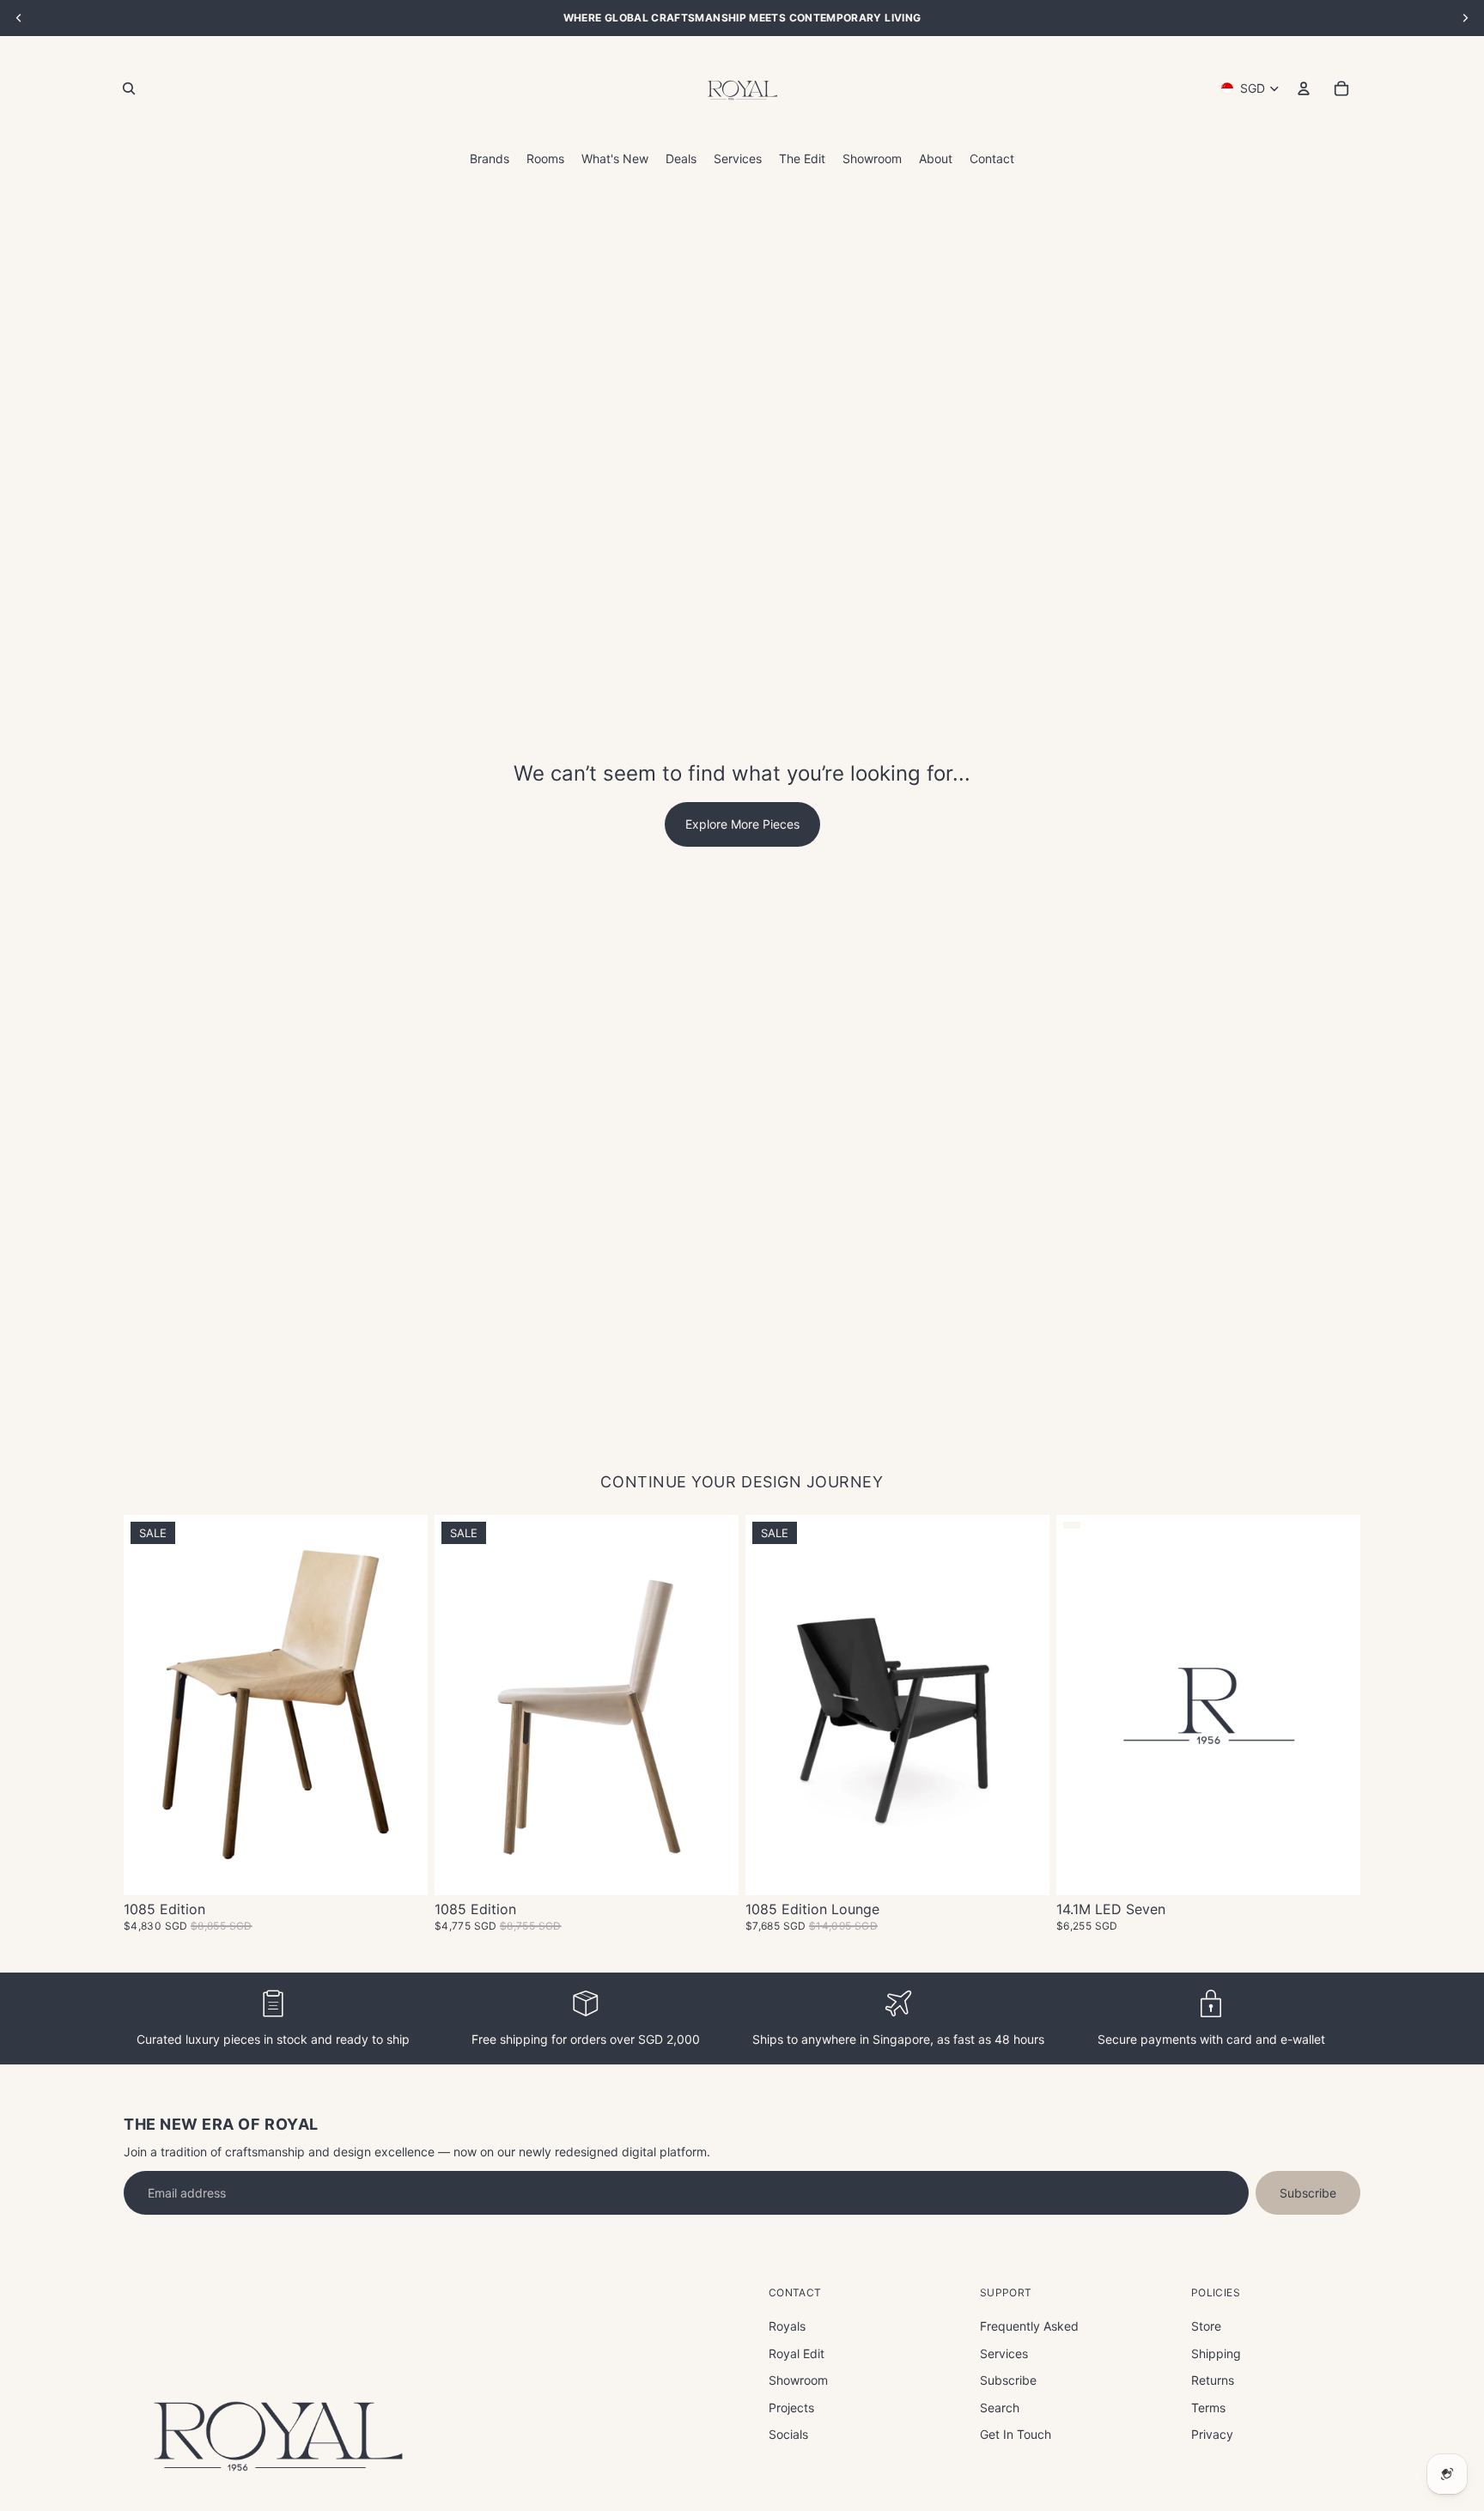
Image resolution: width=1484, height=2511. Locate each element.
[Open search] (129, 88)
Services (1004, 2353)
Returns (1213, 2380)
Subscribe (1308, 2193)
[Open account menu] (1304, 88)
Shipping (1216, 2353)
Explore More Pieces (742, 824)
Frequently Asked (1029, 2326)
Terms (1208, 2408)
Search (1000, 2408)
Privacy (1212, 2434)
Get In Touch (1016, 2434)
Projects (791, 2408)
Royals (787, 2326)
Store (1206, 2326)
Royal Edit (797, 2353)
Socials (788, 2434)
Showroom (798, 2380)
